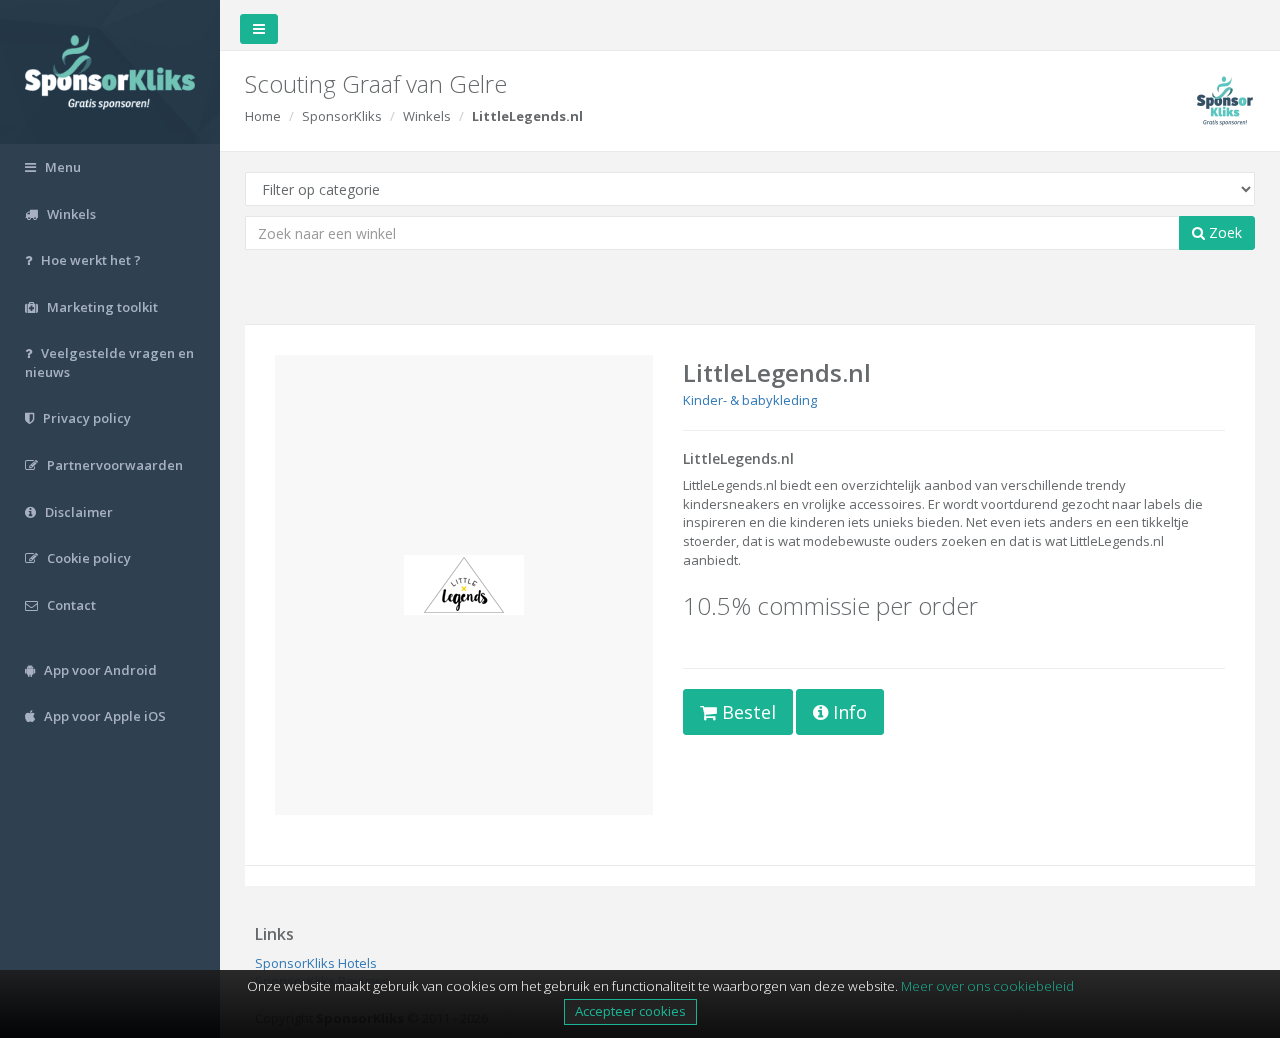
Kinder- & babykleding (750, 400)
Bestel (746, 712)
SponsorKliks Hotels (316, 963)
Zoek (1223, 232)
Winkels (427, 116)
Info (847, 712)
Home (263, 116)
